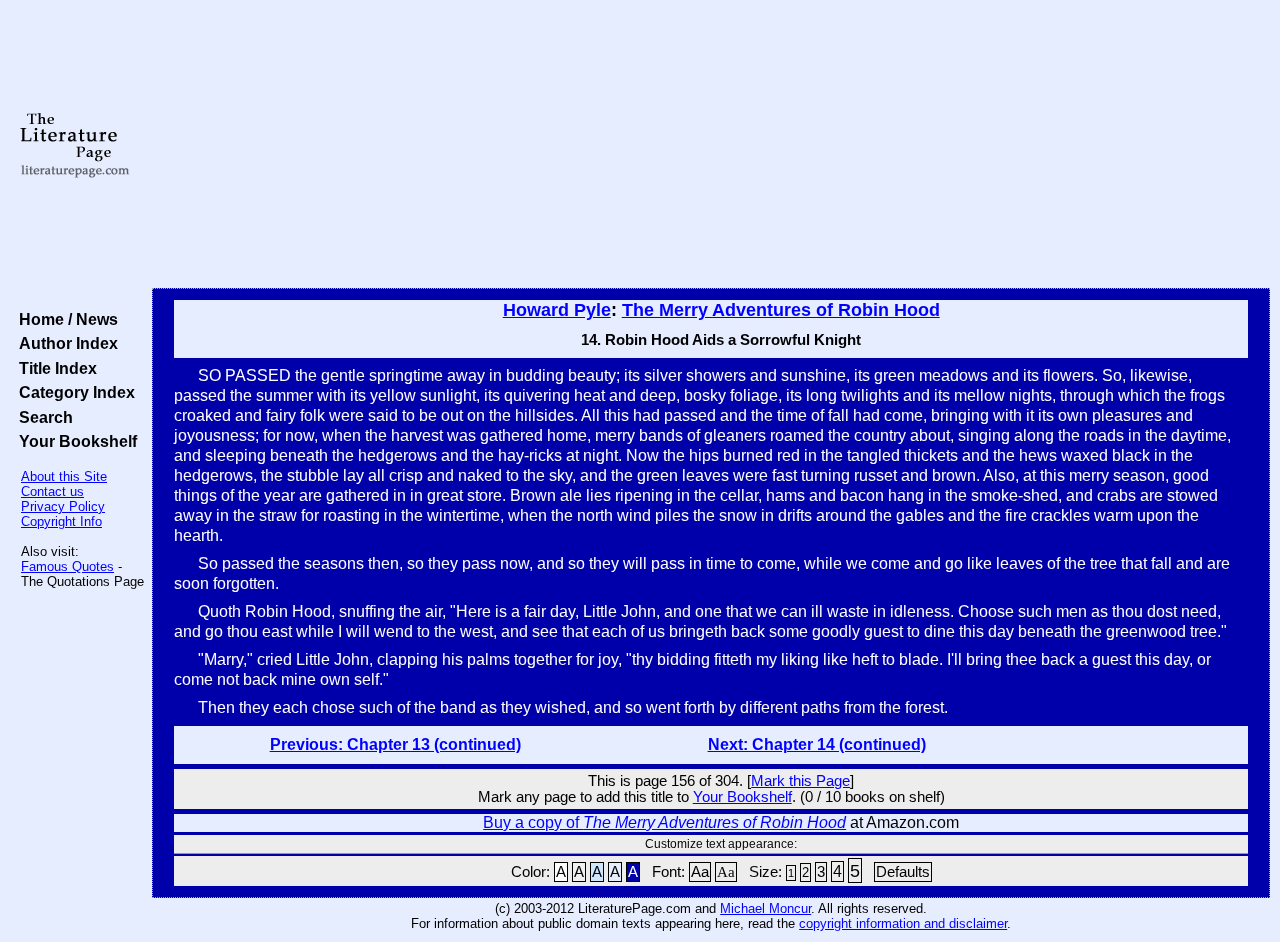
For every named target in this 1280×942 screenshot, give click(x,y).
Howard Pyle (557, 310)
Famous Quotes (67, 566)
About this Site (64, 476)
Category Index (73, 392)
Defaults (903, 872)
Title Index (54, 368)
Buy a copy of (664, 822)
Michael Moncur (765, 908)
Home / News (64, 319)
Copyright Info (61, 521)
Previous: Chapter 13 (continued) (395, 744)
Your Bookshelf (74, 441)
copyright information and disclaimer (903, 923)
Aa (700, 872)
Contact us (52, 491)
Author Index (64, 343)
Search (42, 417)
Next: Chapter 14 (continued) (817, 744)
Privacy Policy (63, 506)
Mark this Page (800, 781)
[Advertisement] (711, 145)
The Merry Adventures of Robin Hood (781, 310)
